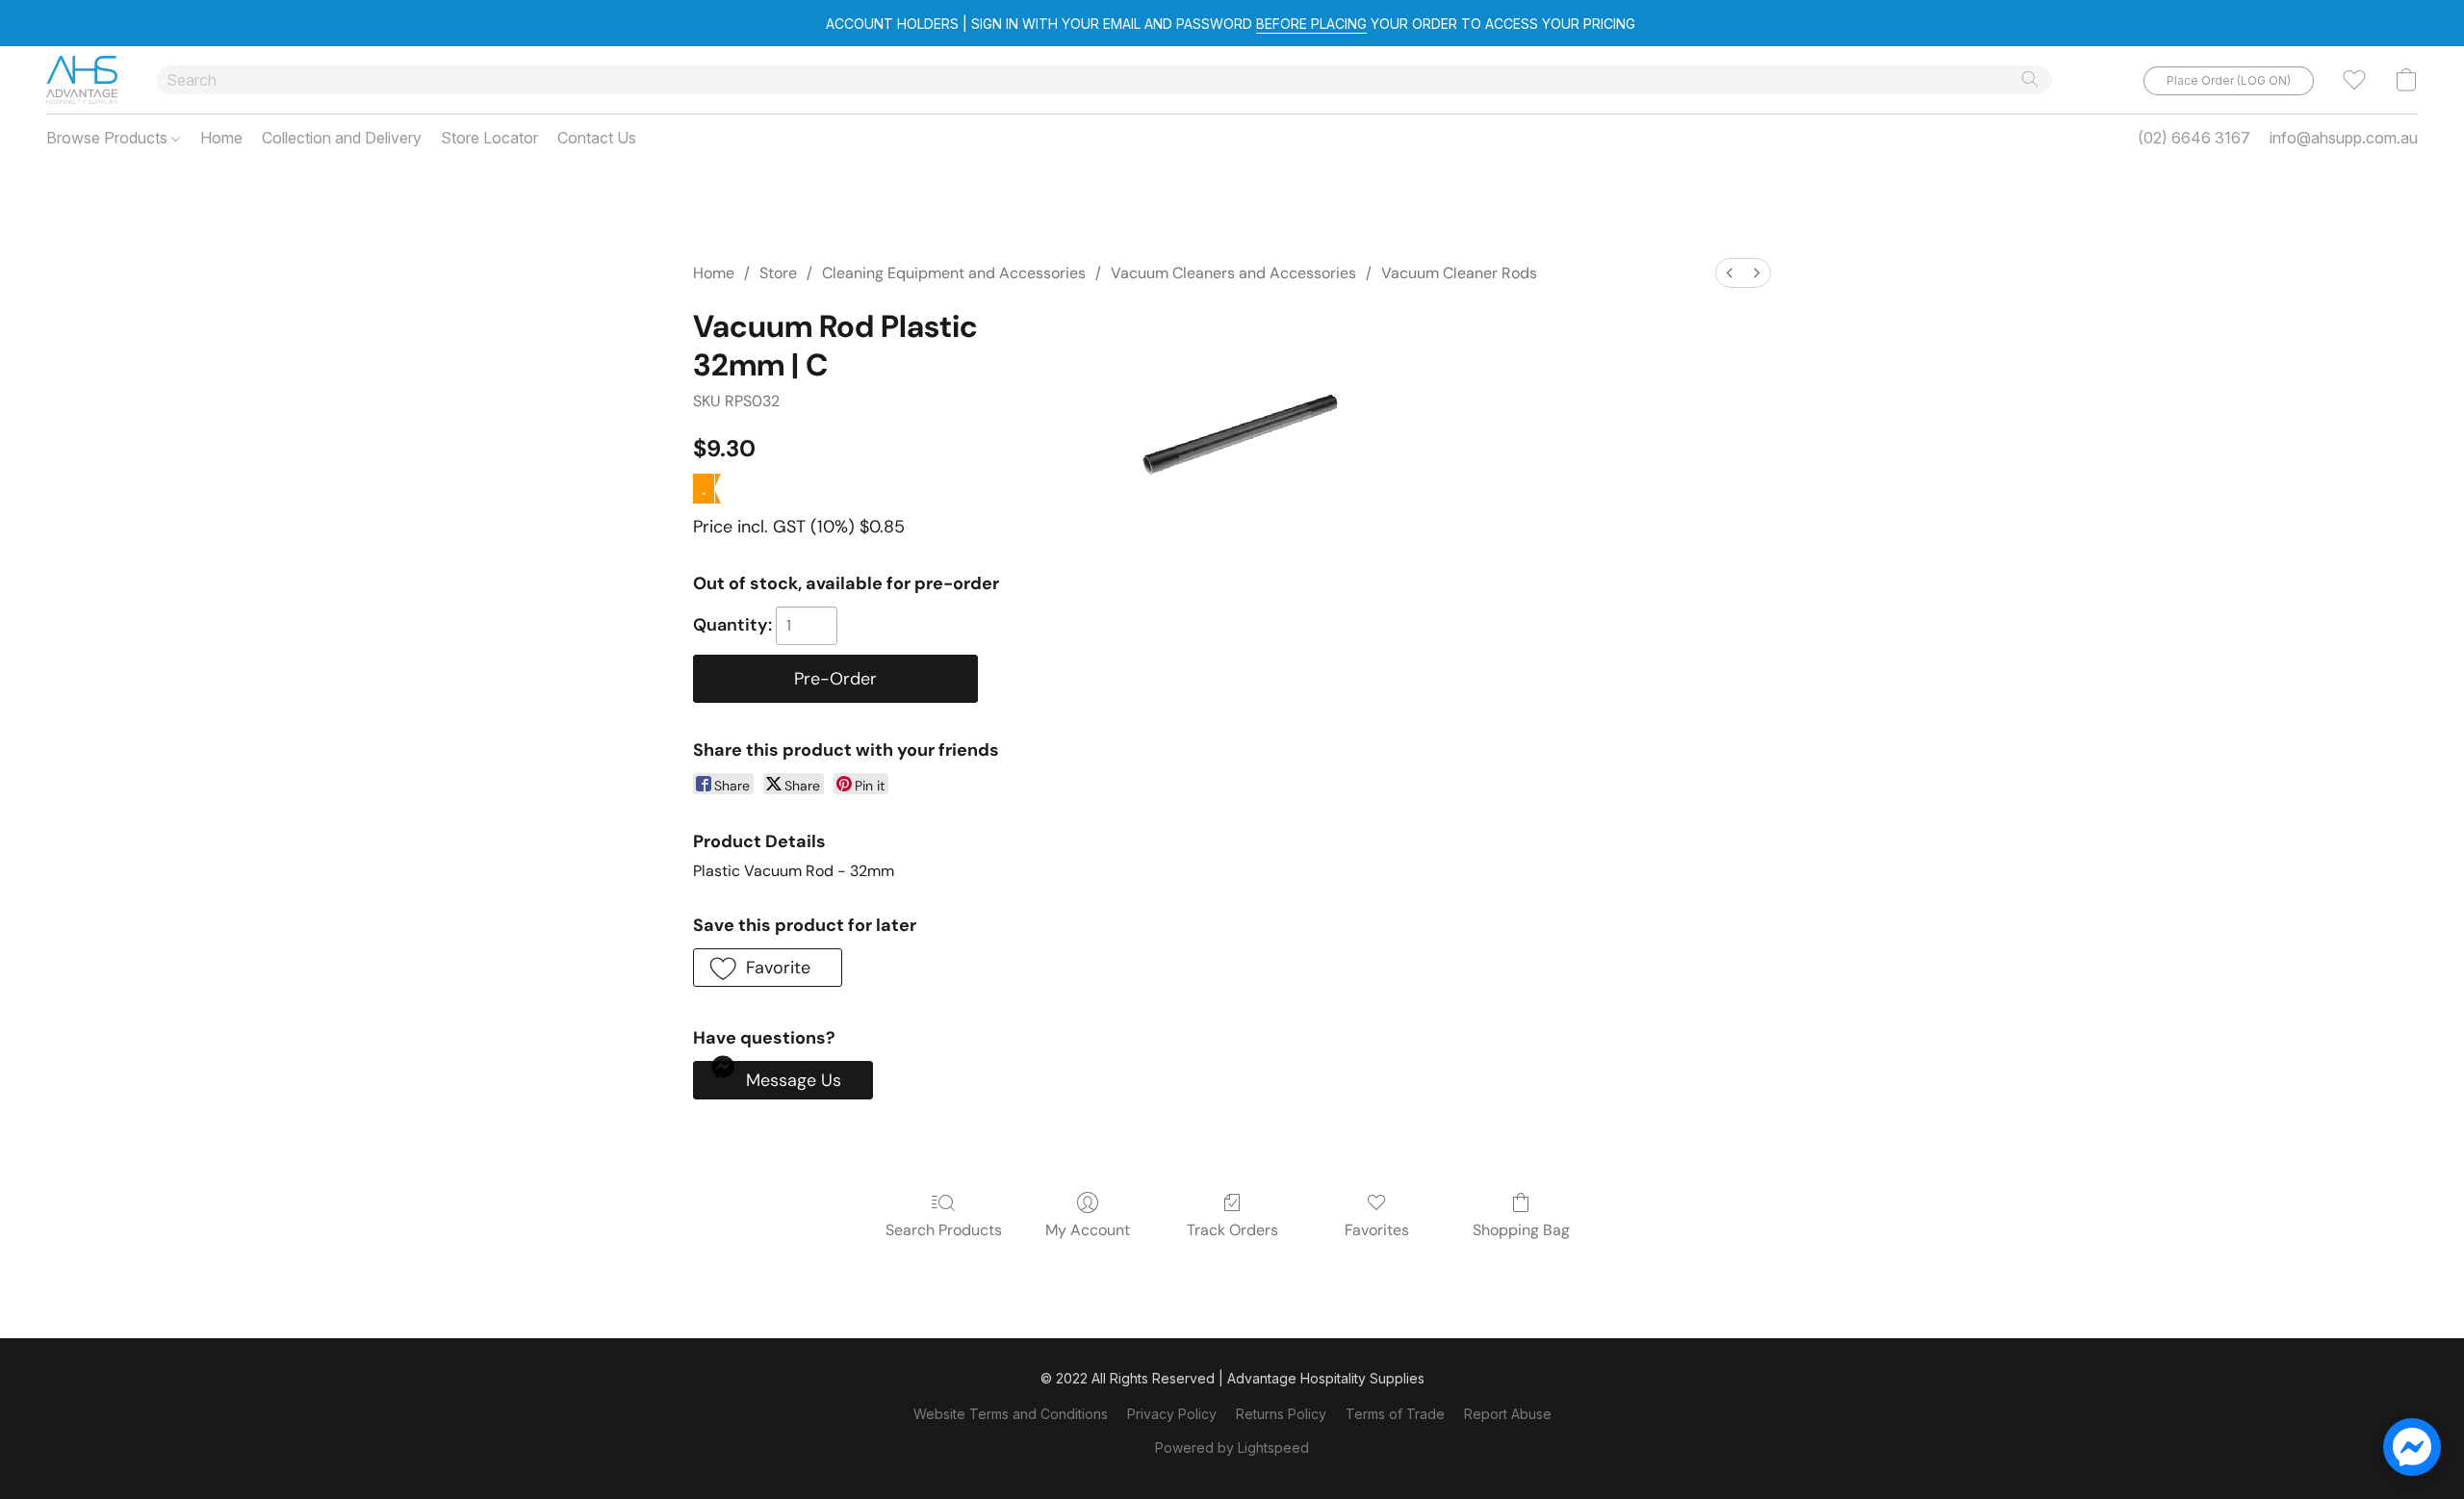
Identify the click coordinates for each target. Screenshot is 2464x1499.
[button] (82, 80)
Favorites (1377, 1230)
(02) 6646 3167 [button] (2194, 138)
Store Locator (489, 138)
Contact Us (597, 138)
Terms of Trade (1395, 1414)
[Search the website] (2030, 79)
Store (778, 273)
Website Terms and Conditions (1011, 1414)
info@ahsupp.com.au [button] (2344, 138)
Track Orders (1232, 1230)
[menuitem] (1730, 273)
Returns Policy (1281, 1414)
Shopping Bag (1521, 1230)
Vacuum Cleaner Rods (1459, 273)
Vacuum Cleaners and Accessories (1233, 273)
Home (221, 138)
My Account (1088, 1230)
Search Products (944, 1230)
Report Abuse (1508, 1414)
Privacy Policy (1172, 1414)
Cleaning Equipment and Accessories (954, 273)
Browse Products (109, 138)
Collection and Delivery (342, 138)
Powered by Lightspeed (1232, 1447)
